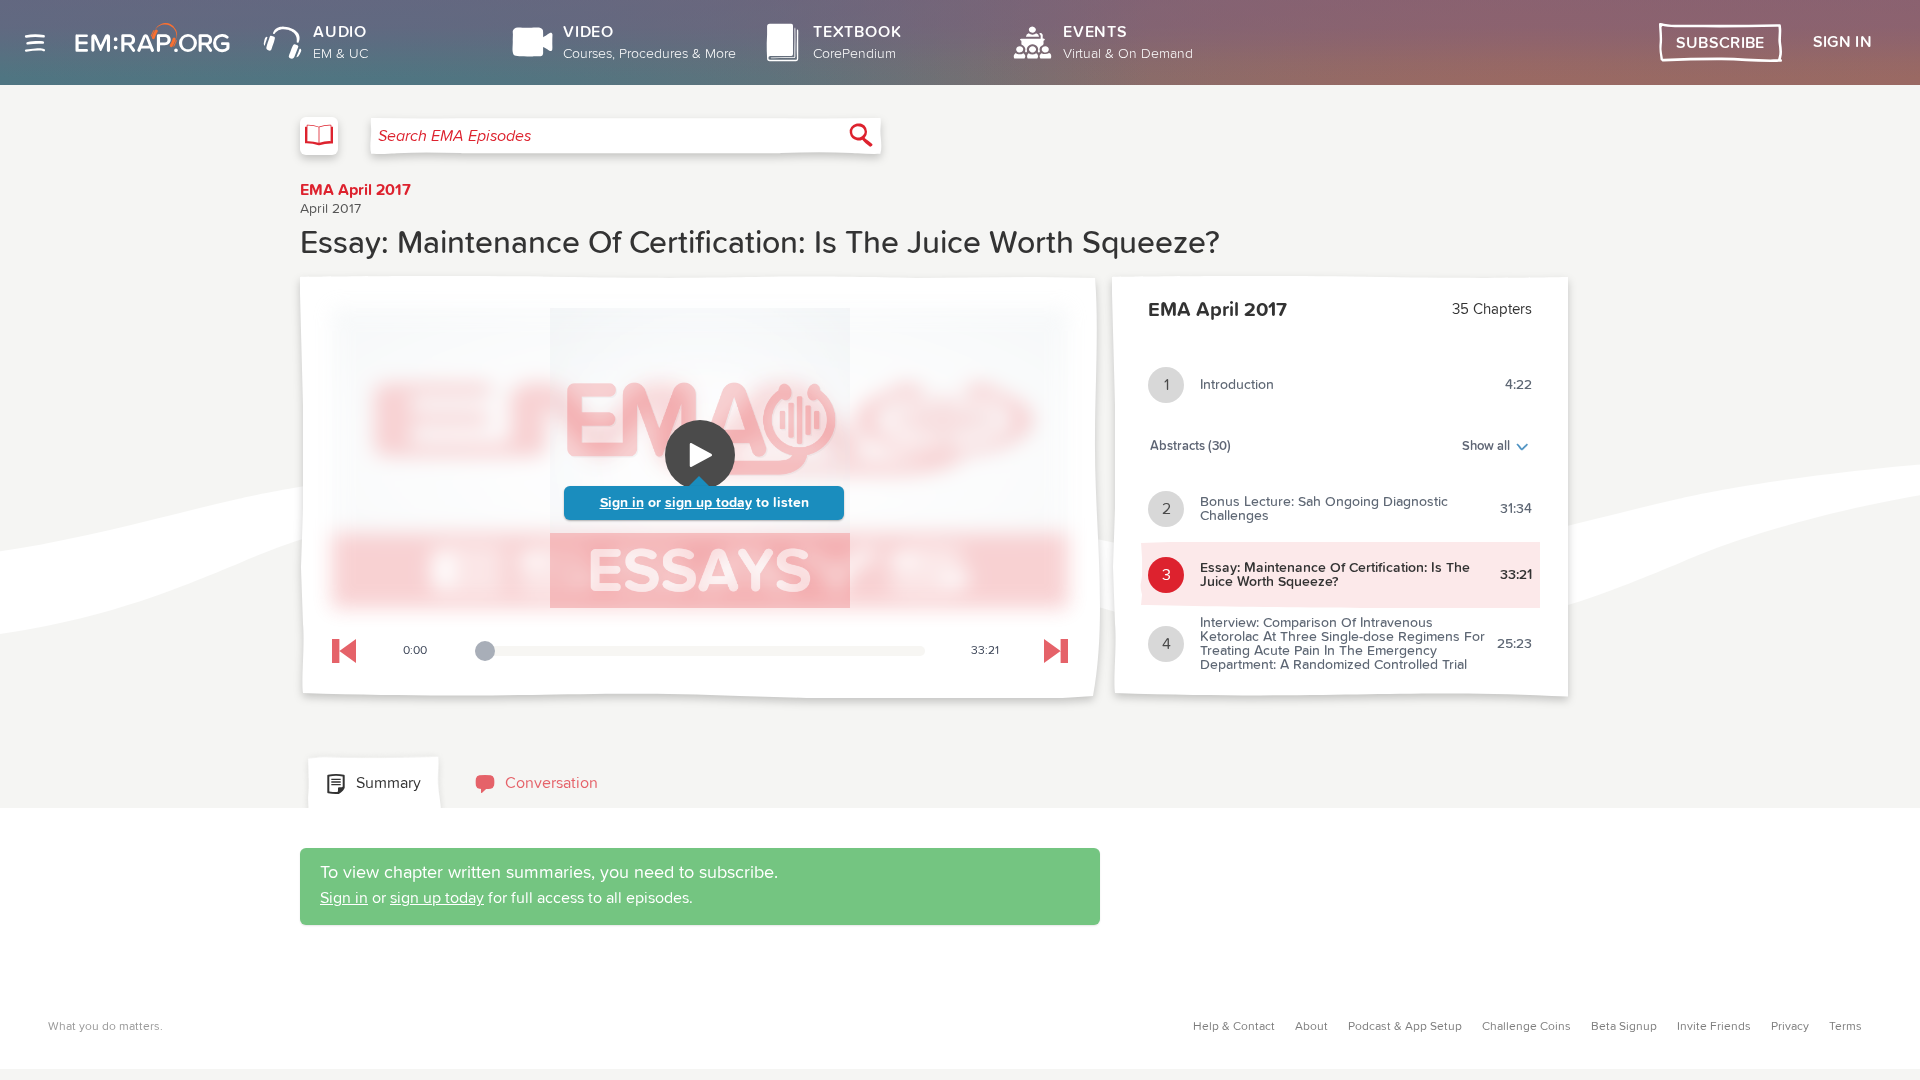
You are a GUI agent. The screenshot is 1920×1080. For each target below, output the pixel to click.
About (1311, 1027)
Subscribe (1720, 43)
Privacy (1790, 1027)
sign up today (708, 503)
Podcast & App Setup (1405, 1027)
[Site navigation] (35, 43)
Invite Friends (1714, 1027)
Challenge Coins (1526, 1027)
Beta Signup (1624, 1027)
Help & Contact (1234, 1027)
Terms (1845, 1027)
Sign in (622, 503)
